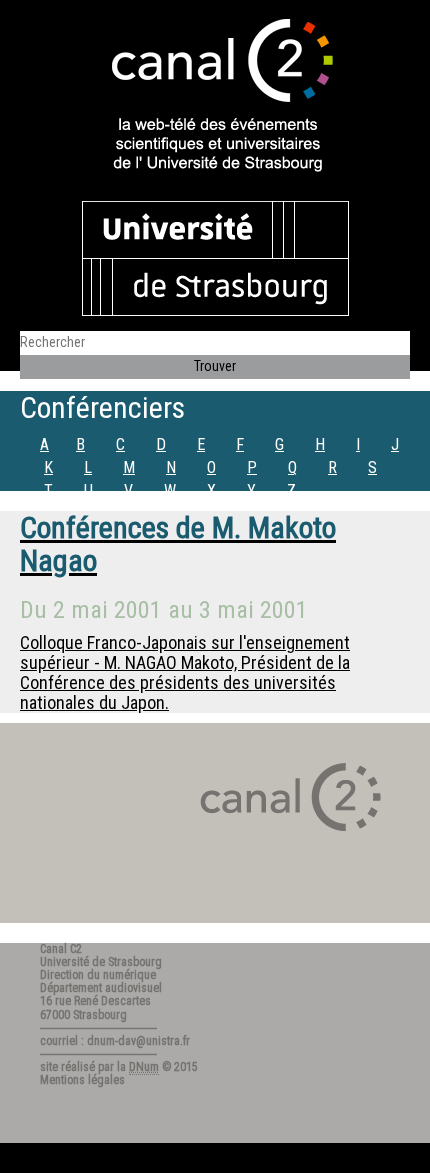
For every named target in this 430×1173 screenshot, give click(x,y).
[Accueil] (215, 97)
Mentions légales (82, 1080)
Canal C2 (61, 949)
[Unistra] (215, 257)
